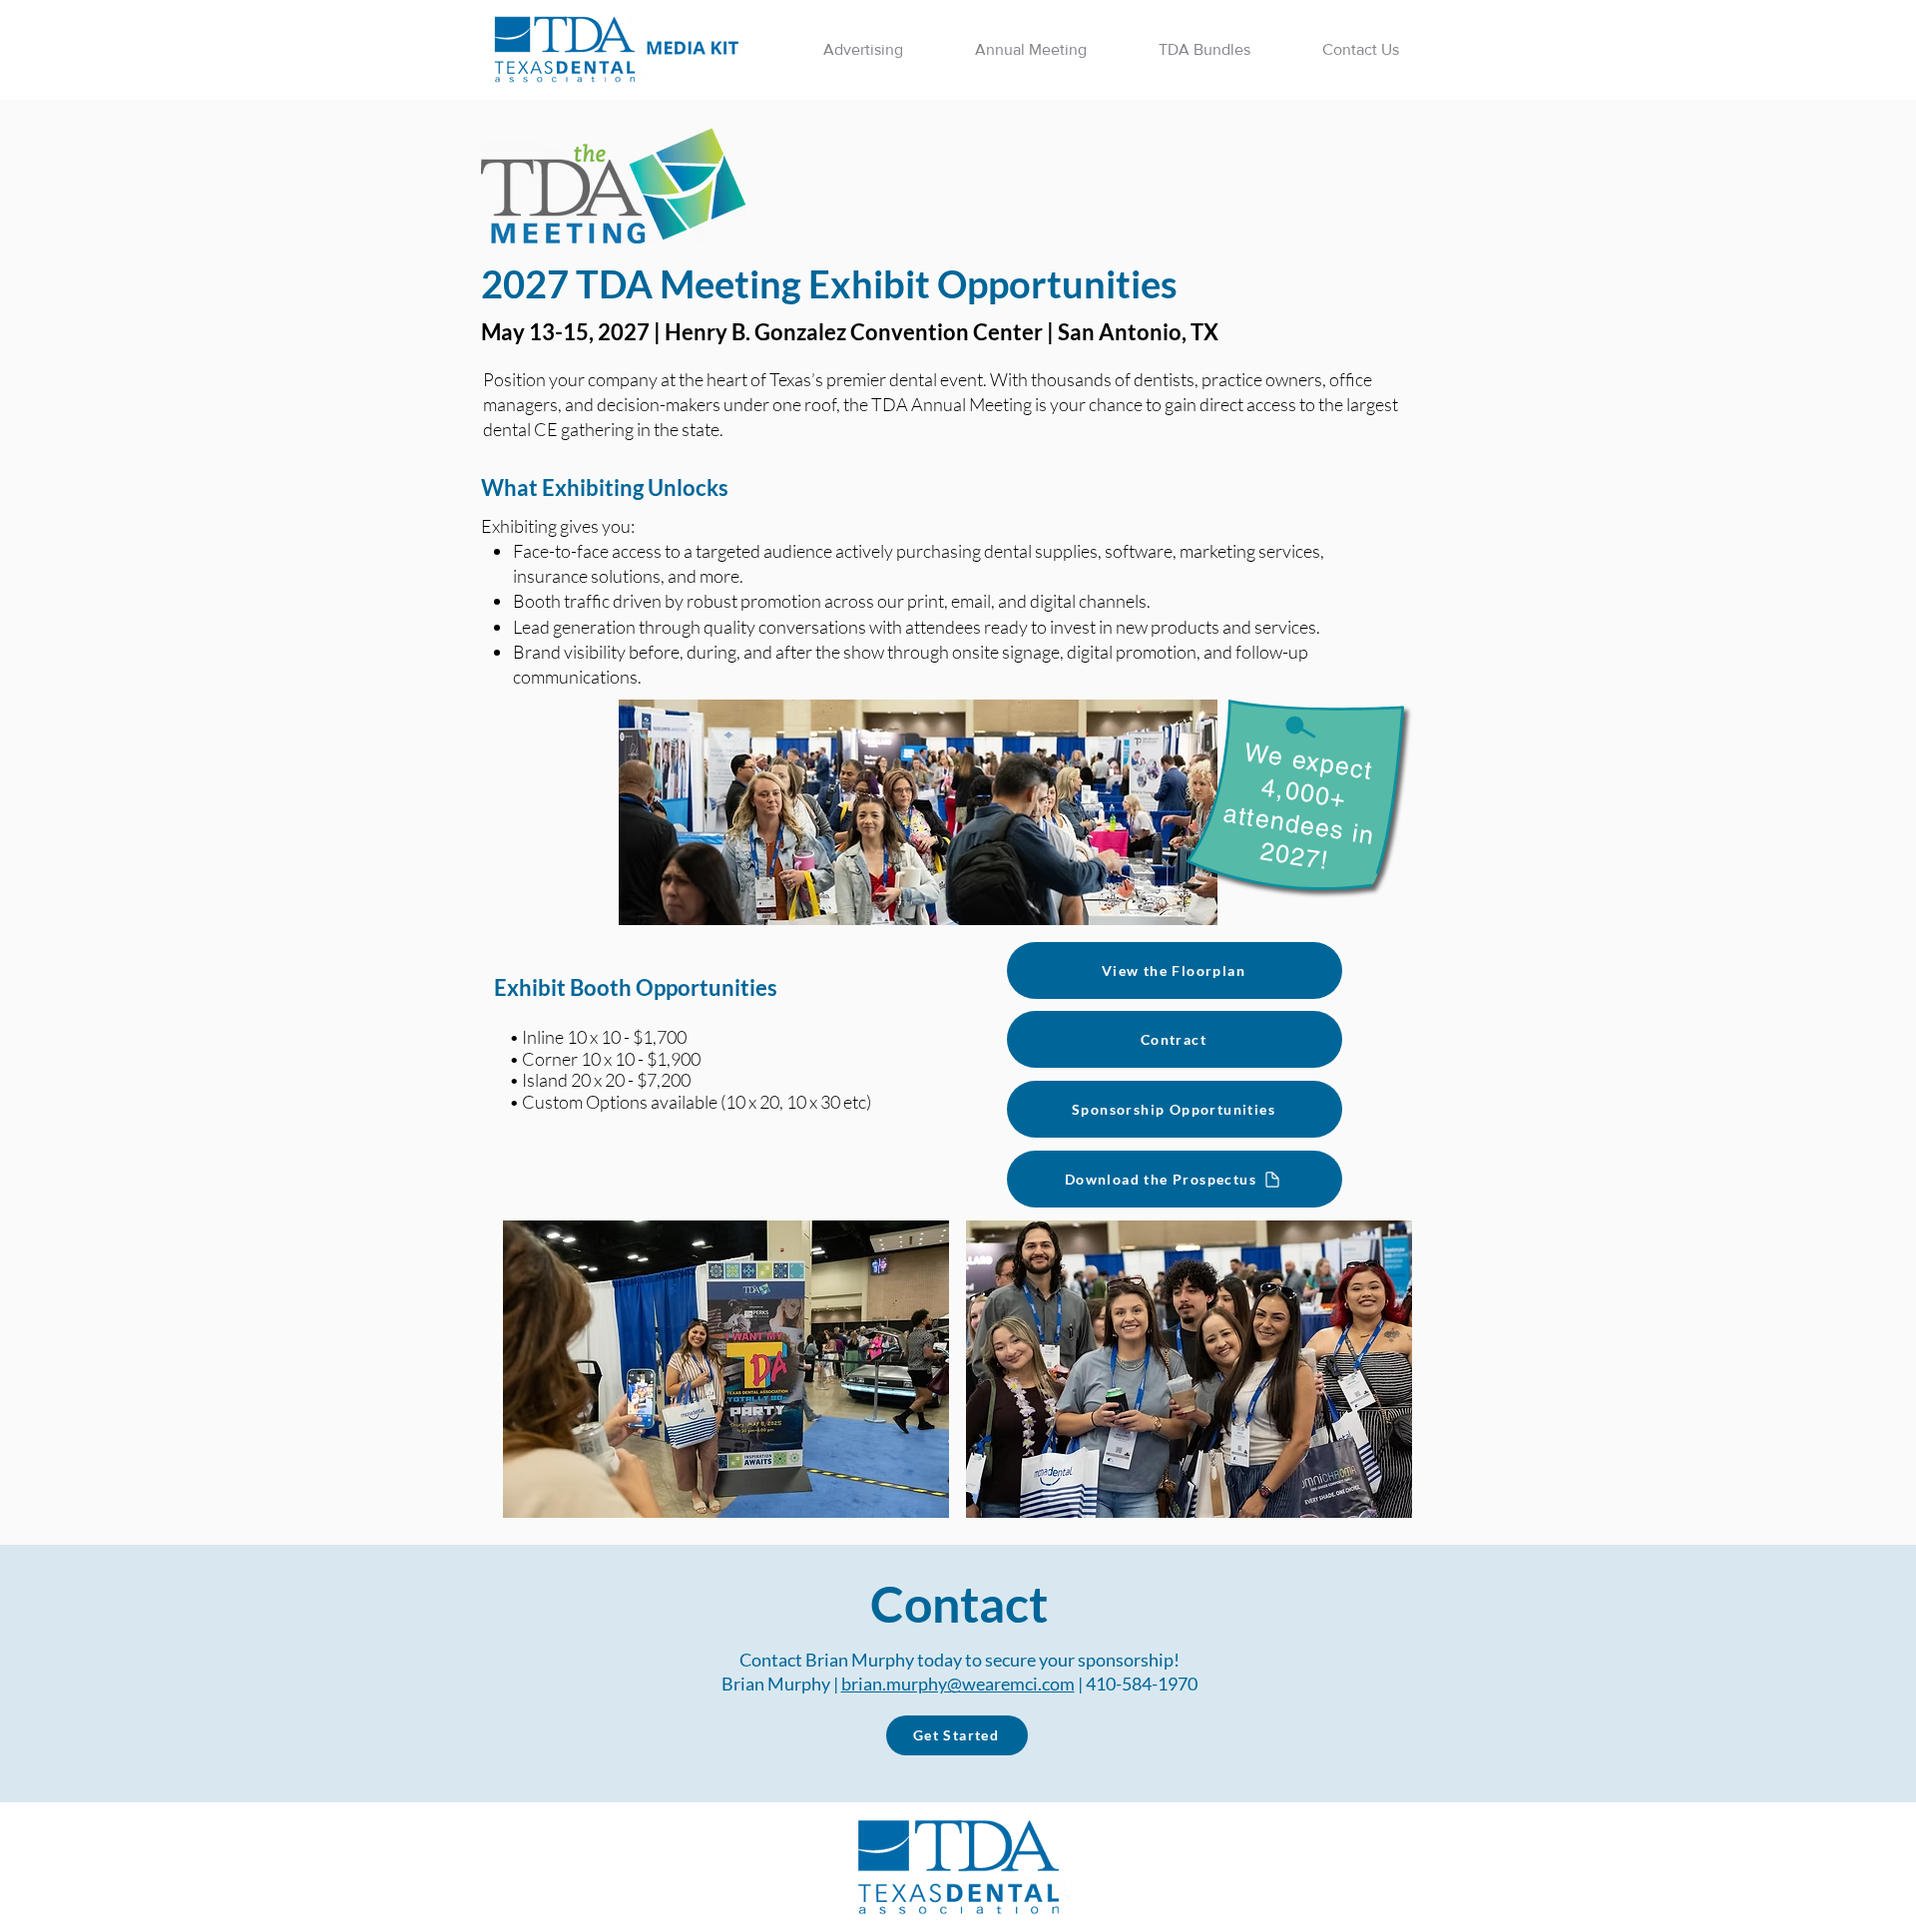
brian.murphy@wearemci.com (958, 1684)
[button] (863, 50)
